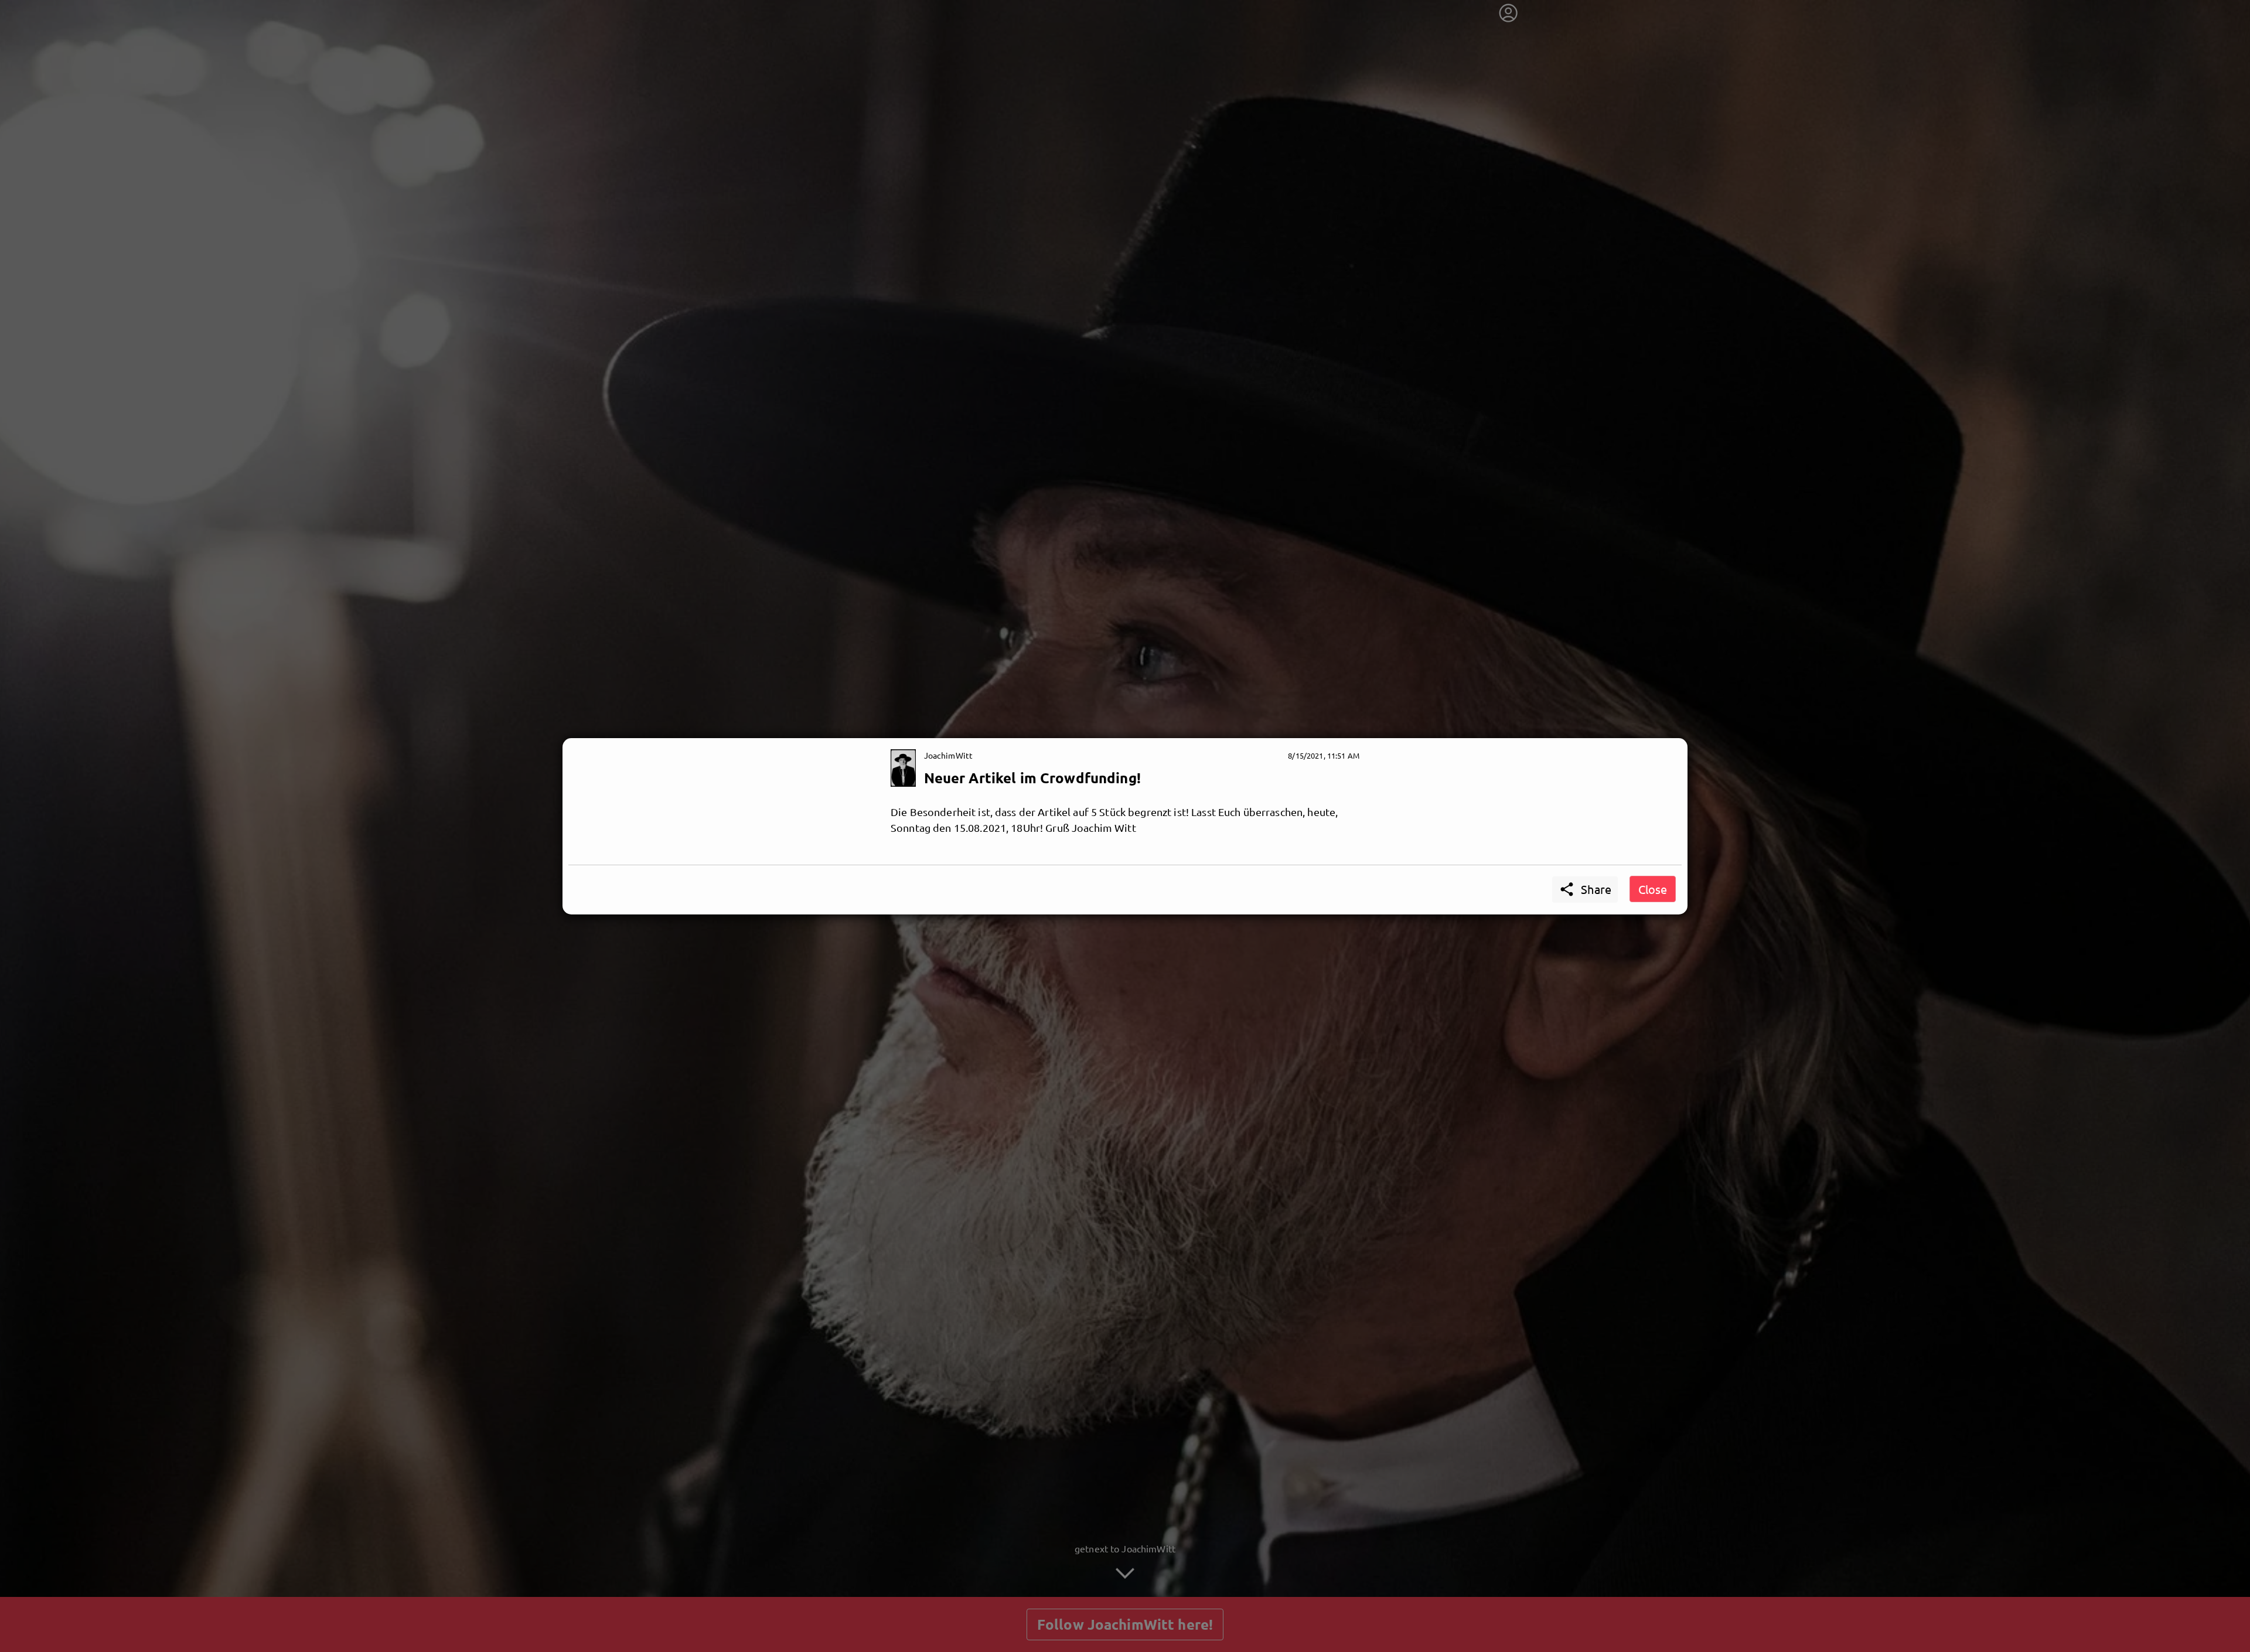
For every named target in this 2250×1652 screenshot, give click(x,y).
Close (1653, 889)
